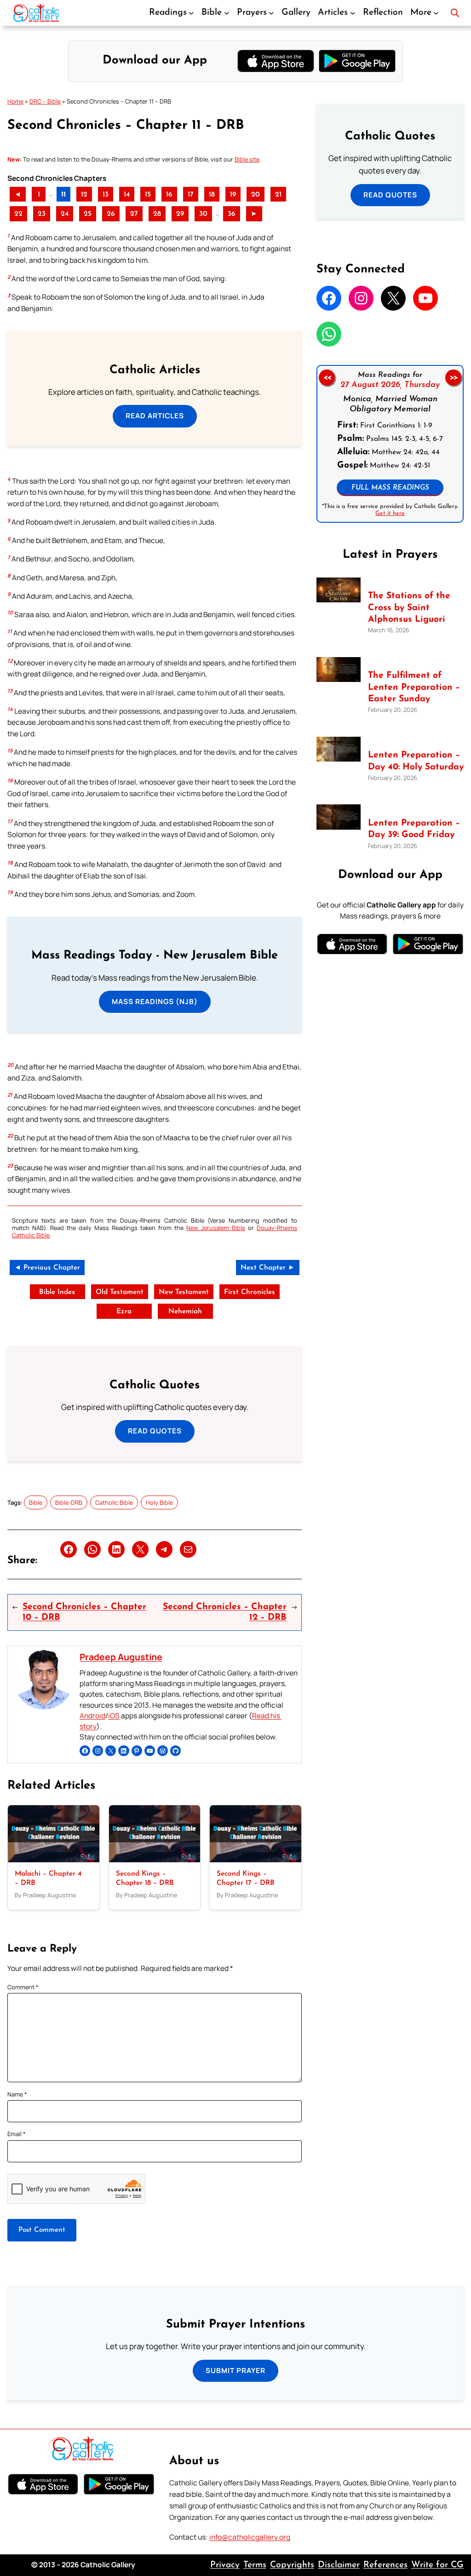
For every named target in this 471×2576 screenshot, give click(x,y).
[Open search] (455, 13)
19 (233, 195)
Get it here (390, 513)
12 (84, 195)
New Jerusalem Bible (216, 1228)
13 (106, 195)
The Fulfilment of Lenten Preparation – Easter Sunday (414, 687)
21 (278, 195)
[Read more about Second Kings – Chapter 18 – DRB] (155, 1860)
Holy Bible (159, 1502)
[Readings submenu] (191, 13)
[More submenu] (436, 13)
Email (17, 2134)
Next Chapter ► (268, 1268)
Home (15, 101)
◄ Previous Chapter (47, 1268)
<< (327, 377)
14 (127, 195)
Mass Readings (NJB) (155, 1002)
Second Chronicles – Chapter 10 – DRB (84, 1612)
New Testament (184, 1292)
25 (88, 214)
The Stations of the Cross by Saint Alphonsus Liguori (409, 607)
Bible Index (57, 1292)
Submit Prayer (235, 2371)
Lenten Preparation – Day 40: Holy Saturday (416, 761)
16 (169, 195)
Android (92, 1716)
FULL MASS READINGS (390, 488)
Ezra (124, 1311)
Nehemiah (185, 1311)
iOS (114, 1716)
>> (454, 377)
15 (148, 195)
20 (256, 195)
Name (17, 2094)
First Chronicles (250, 1292)
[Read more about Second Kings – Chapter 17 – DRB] (256, 1860)
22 (18, 214)
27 (134, 214)
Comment (23, 1987)
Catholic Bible (114, 1502)
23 (42, 214)
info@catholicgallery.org (250, 2537)
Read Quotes (155, 1431)
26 (111, 214)
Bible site (247, 159)
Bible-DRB (69, 1502)
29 (180, 214)
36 (232, 214)
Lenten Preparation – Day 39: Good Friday (414, 829)
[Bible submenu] (227, 13)
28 (157, 214)
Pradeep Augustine (121, 1657)
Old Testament (120, 1292)
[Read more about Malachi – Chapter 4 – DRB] (54, 1860)
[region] (390, 444)
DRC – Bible (45, 101)
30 (203, 214)
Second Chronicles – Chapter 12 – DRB (225, 1612)
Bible (36, 1502)
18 (212, 195)
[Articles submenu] (353, 13)
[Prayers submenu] (271, 13)
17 (191, 195)
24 (65, 214)
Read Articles (155, 416)
